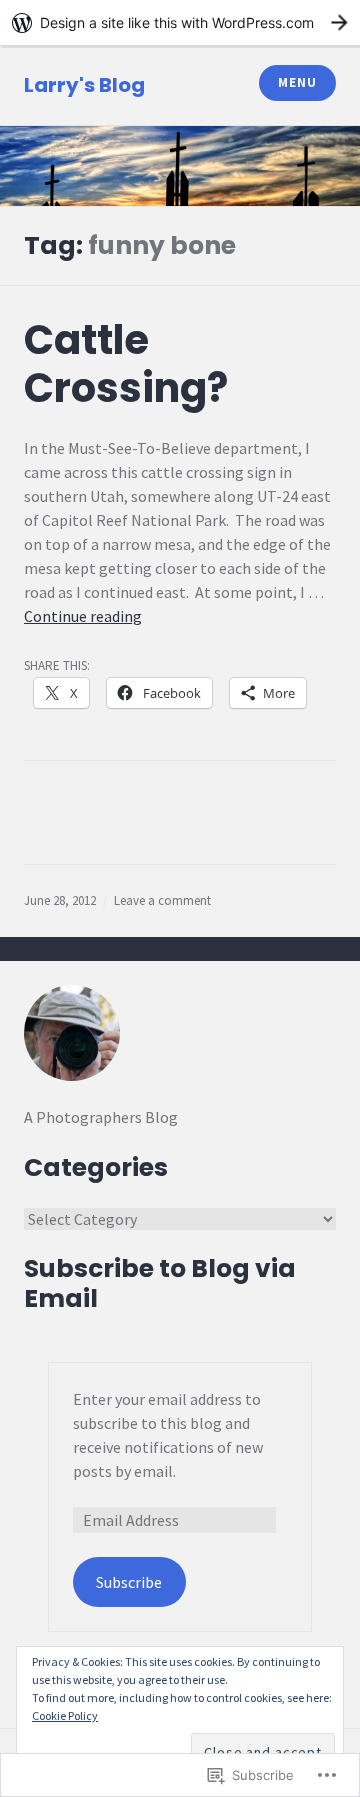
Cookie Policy (65, 1715)
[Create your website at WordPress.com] (180, 22)
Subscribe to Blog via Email (160, 1283)
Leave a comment (162, 900)
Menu (297, 82)
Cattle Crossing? (126, 364)
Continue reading (83, 616)
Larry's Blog (84, 85)
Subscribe (129, 1582)
